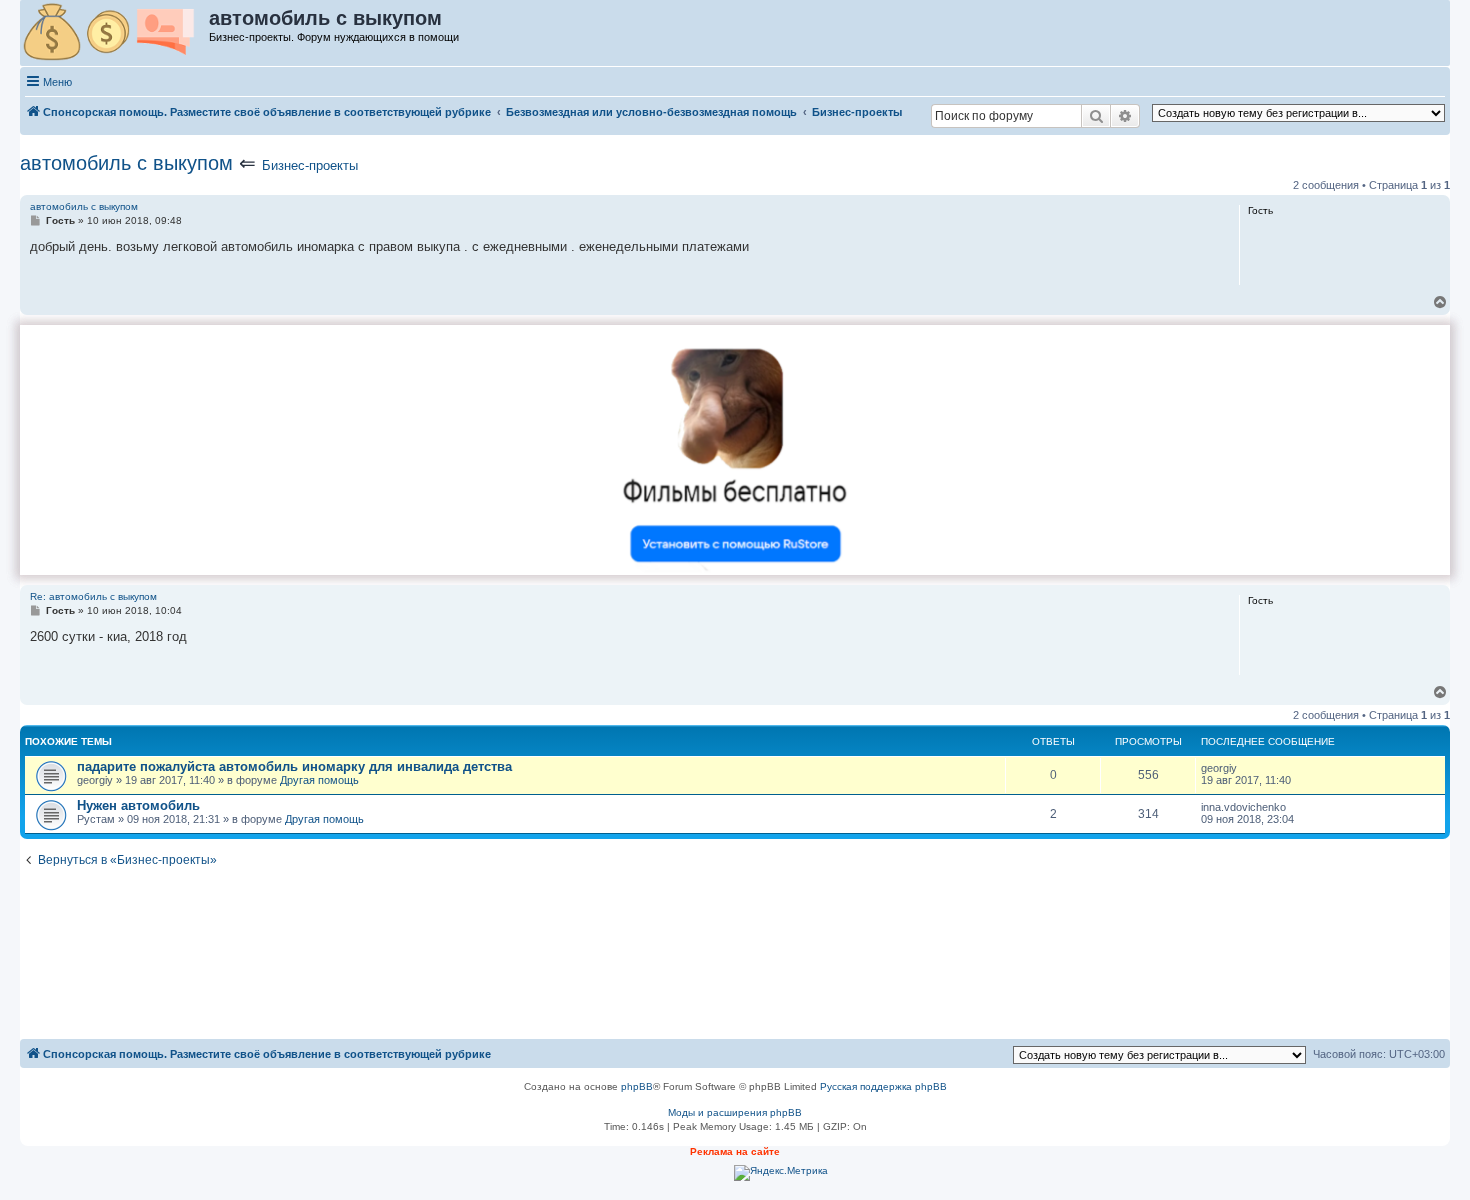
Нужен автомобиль (138, 805)
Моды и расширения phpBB (735, 1112)
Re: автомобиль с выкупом (93, 596)
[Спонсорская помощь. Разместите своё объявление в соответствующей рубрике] (115, 33)
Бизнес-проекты (310, 165)
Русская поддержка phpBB (883, 1086)
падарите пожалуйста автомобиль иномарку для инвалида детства (294, 766)
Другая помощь (319, 780)
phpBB (637, 1086)
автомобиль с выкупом (126, 163)
